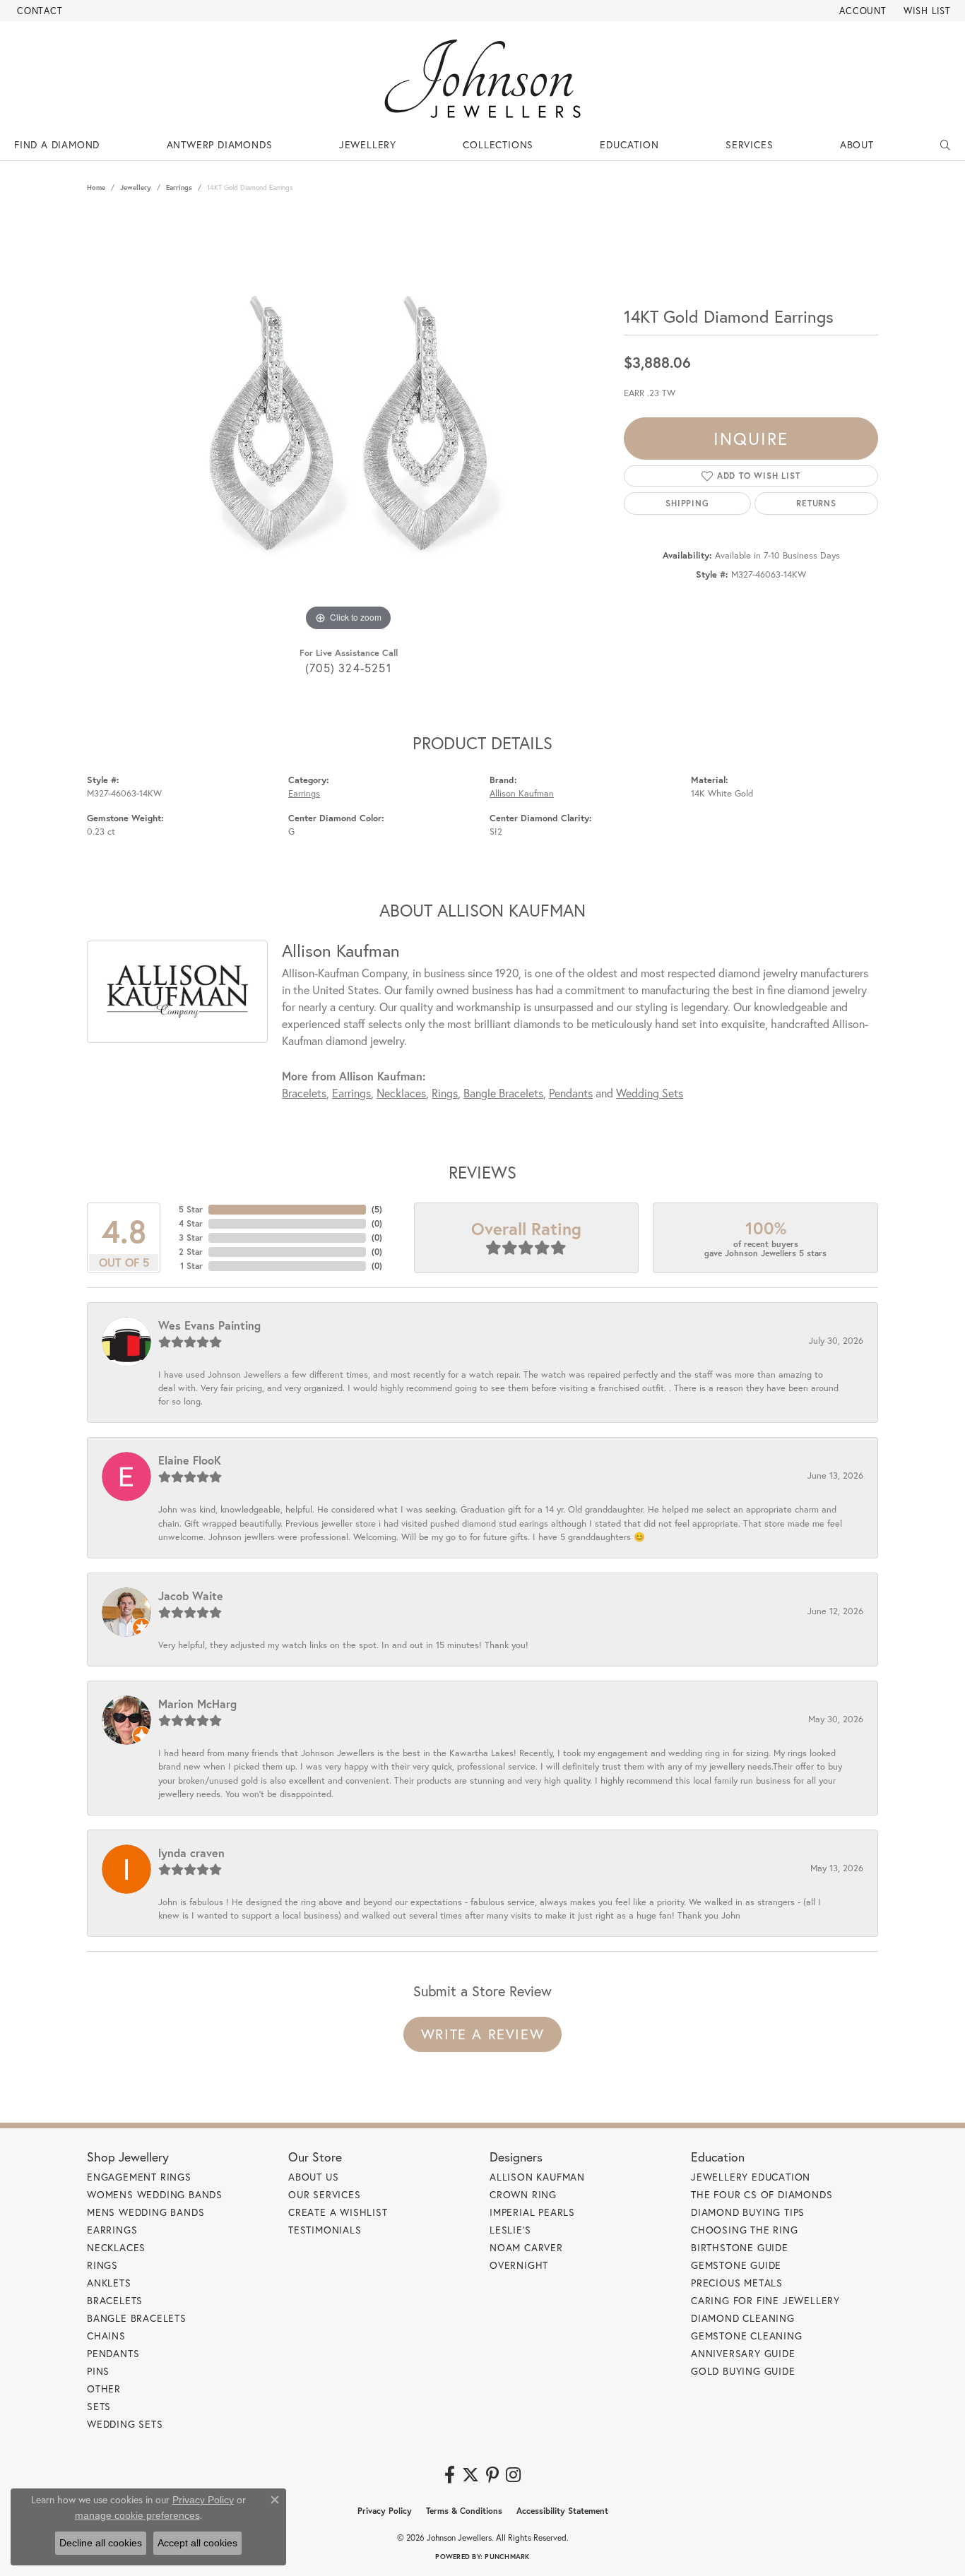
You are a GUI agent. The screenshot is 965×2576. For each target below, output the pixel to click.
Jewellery (368, 144)
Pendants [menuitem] (113, 2353)
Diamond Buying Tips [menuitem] (748, 2212)
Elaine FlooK (190, 1460)
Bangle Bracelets (503, 1093)
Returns (816, 503)
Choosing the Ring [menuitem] (745, 2230)
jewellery (136, 187)
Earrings (179, 187)
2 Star (191, 1252)
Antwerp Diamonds (220, 144)
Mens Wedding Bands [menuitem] (146, 2212)
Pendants (571, 1093)
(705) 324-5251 (348, 668)
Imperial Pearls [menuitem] (532, 2212)
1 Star (191, 1266)
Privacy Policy (385, 2511)
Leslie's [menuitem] (510, 2230)
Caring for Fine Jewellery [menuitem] (765, 2300)
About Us (313, 2177)
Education (629, 144)
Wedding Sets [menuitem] (125, 2424)
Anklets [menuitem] (109, 2283)
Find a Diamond (57, 144)
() (377, 1209)
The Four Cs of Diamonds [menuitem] (762, 2194)
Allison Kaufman (522, 793)
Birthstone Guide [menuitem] (740, 2247)
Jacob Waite (191, 1596)
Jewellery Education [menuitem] (751, 2177)
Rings (445, 1093)
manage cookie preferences (137, 2515)
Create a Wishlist (338, 2212)
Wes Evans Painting (209, 1325)
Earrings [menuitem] (112, 2230)
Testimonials (325, 2230)
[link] (39, 11)
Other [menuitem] (104, 2389)
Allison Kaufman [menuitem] (537, 2177)
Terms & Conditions (464, 2511)
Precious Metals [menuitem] (737, 2283)
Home (96, 187)
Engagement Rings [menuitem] (139, 2177)
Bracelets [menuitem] (115, 2300)
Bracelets (304, 1093)
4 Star (191, 1223)
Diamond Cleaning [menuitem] (743, 2318)
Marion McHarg (197, 1704)
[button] (862, 11)
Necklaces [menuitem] (116, 2247)
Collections (498, 144)
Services (749, 144)
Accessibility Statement (562, 2511)
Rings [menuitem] (102, 2265)
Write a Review (482, 2034)
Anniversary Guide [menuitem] (743, 2353)
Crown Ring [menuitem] (523, 2194)
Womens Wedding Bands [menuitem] (155, 2194)
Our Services (325, 2194)
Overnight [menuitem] (519, 2265)
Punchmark (507, 2557)
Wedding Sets (650, 1093)
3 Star (191, 1238)
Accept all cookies (197, 2543)
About (857, 144)
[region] (348, 423)
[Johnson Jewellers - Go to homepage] (482, 79)
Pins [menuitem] (98, 2371)
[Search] (946, 145)
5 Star (191, 1209)
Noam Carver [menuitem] (526, 2247)
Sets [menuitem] (99, 2406)
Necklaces (401, 1093)
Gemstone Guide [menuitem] (736, 2265)
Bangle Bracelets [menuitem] (137, 2318)
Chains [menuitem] (106, 2336)
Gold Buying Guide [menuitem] (743, 2371)
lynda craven (191, 1853)
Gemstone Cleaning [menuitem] (747, 2336)
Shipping (687, 503)
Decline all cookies (101, 2543)
